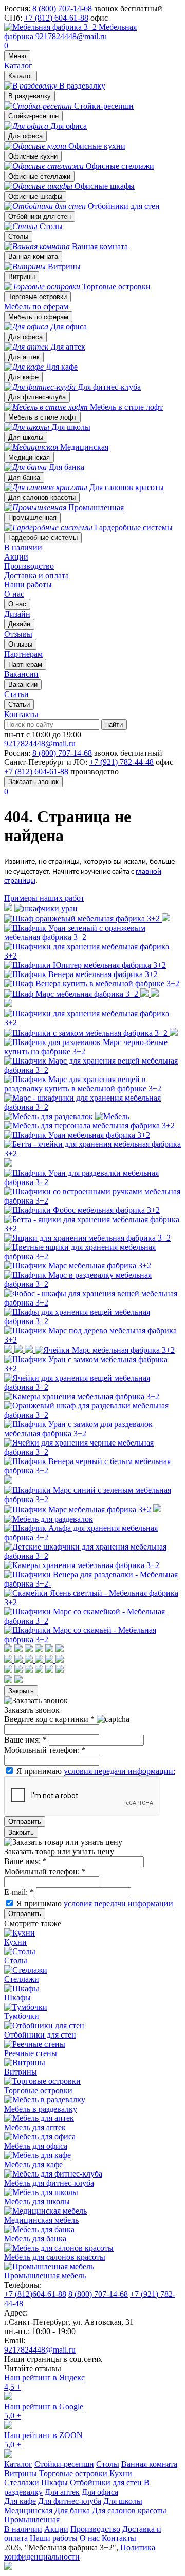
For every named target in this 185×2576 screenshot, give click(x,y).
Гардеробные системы (43, 538)
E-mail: (19, 1892)
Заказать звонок (33, 782)
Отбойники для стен (40, 216)
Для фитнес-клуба (37, 397)
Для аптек (24, 357)
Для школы (26, 437)
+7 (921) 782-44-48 (122, 762)
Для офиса (25, 136)
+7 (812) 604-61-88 (56, 18)
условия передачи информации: (119, 1771)
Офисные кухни (33, 156)
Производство (29, 566)
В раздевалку (30, 96)
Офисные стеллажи (39, 176)
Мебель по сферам (36, 307)
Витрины (22, 277)
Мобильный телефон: (45, 1750)
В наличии (23, 547)
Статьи (19, 704)
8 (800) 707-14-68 (62, 8)
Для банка (24, 477)
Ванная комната (33, 257)
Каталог (18, 66)
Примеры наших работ (44, 898)
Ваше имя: (25, 1740)
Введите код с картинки (49, 1719)
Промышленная (32, 518)
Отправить (25, 1822)
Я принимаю (96, 1771)
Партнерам (25, 664)
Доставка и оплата (36, 575)
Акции (16, 557)
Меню (17, 56)
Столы (18, 237)
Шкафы (54, 2483)
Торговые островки (38, 297)
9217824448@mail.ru (71, 36)
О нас (14, 594)
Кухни (121, 2473)
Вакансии (23, 684)
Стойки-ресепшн (33, 116)
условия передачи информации (118, 1903)
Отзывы (20, 644)
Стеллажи (22, 2483)
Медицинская (29, 457)
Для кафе (23, 377)
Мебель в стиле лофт (42, 417)
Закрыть (21, 1691)
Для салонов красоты (42, 498)
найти (114, 725)
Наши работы (28, 585)
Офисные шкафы (35, 196)
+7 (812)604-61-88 (35, 2294)
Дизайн (19, 624)
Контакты (21, 714)
